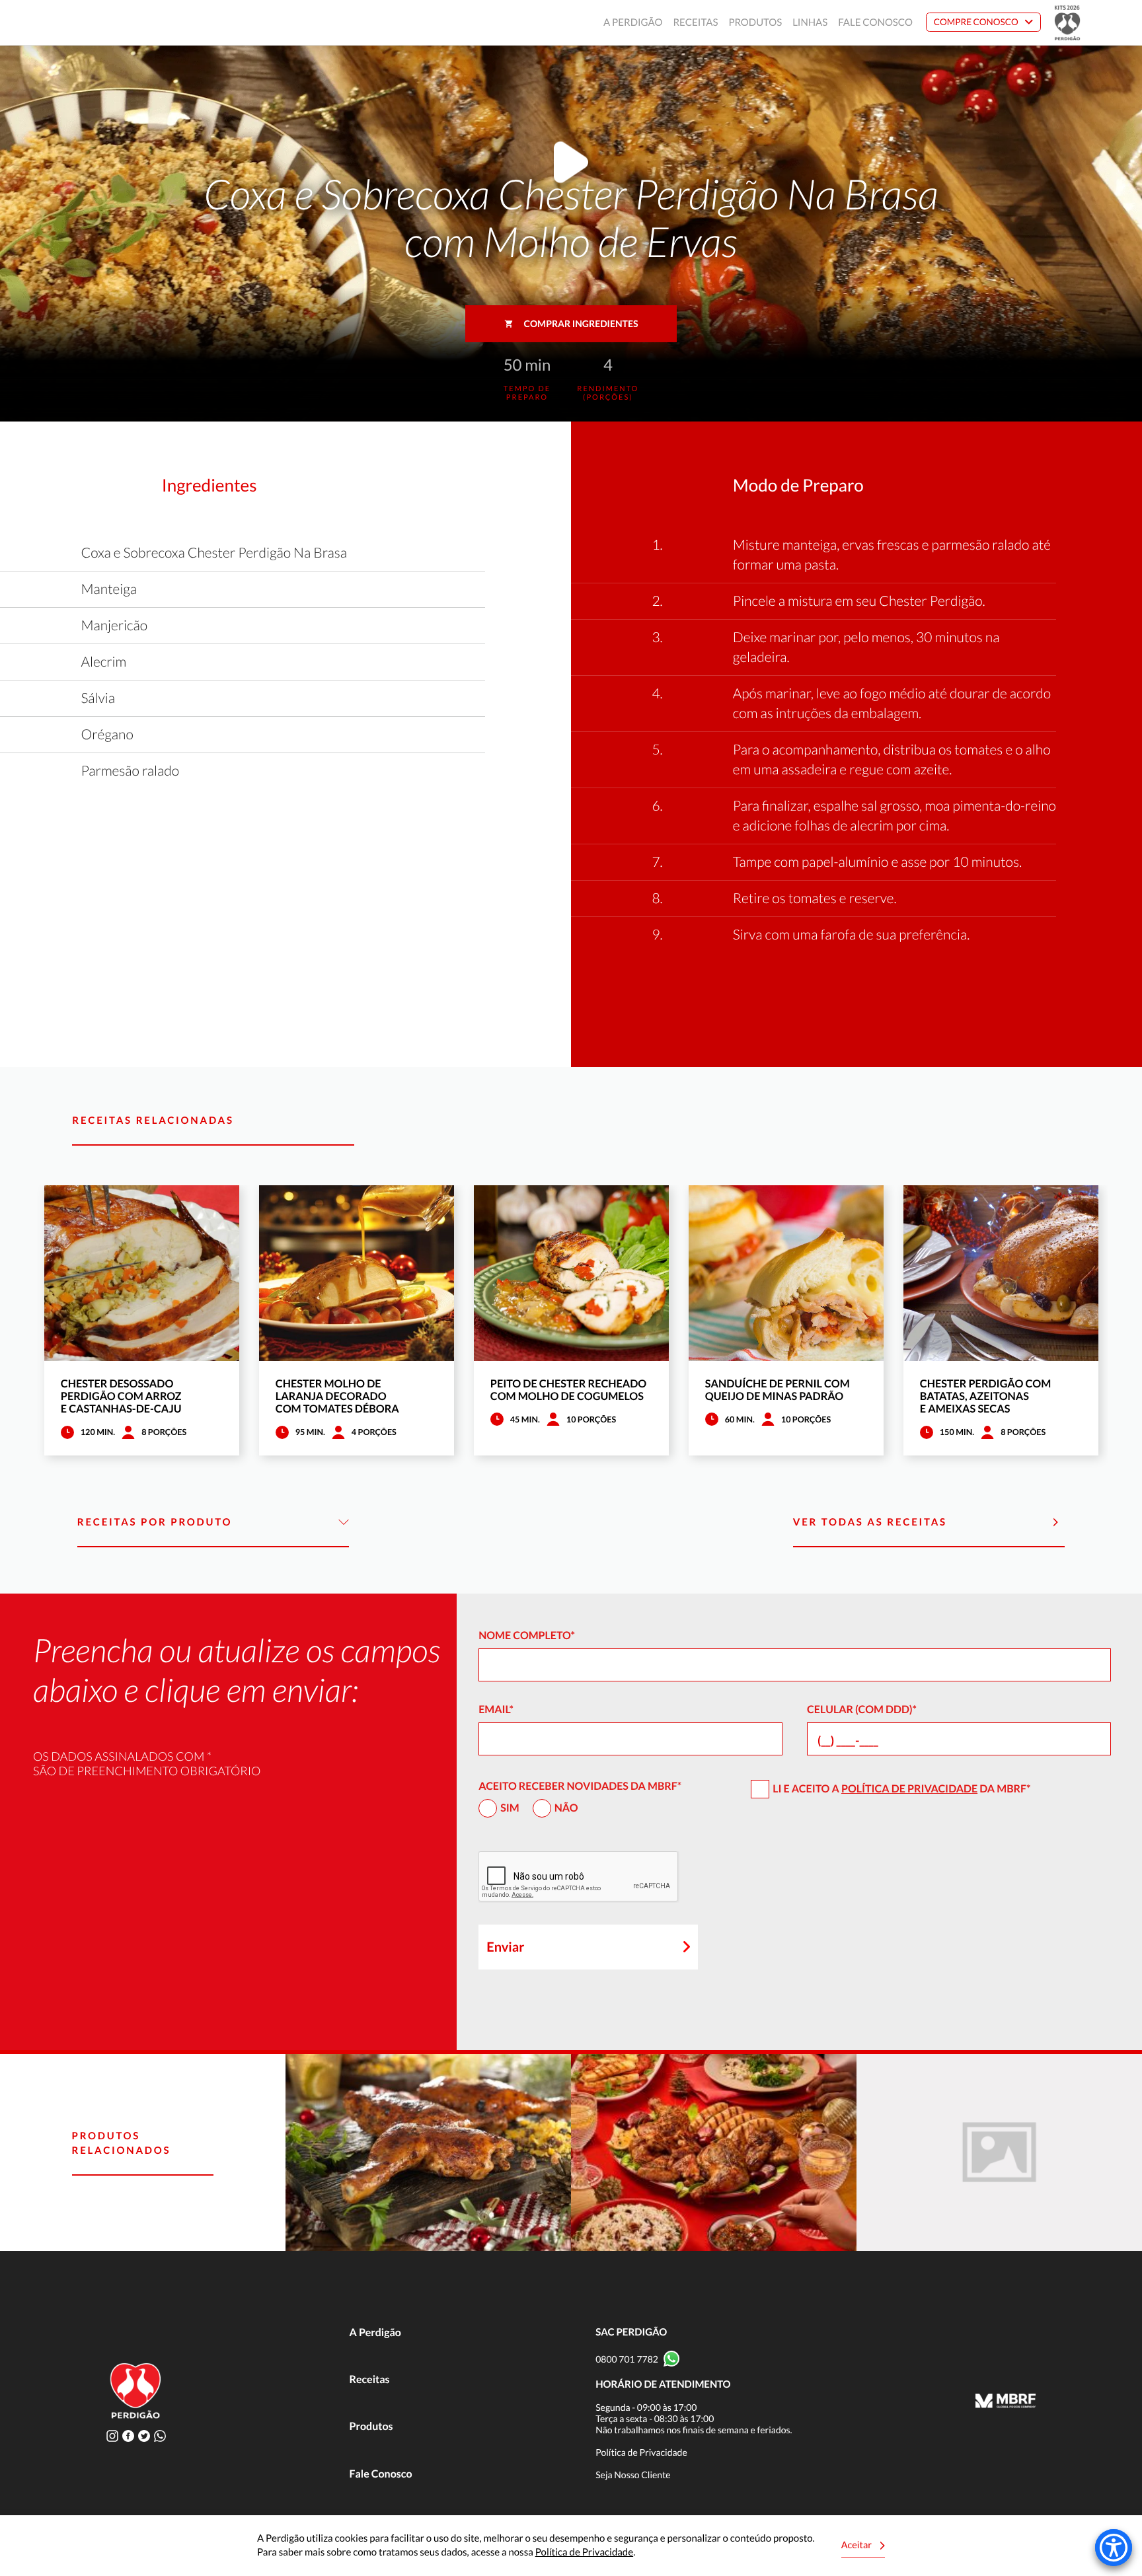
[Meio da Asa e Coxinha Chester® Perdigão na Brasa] (714, 2153)
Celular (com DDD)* (862, 1710)
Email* (496, 1710)
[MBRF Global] (1006, 2402)
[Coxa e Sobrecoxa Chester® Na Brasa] (428, 2153)
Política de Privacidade (909, 1789)
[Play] (571, 166)
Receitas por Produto (155, 1522)
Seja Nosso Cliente (633, 2475)
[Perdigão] (78, 23)
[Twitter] (144, 2436)
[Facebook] (128, 2436)
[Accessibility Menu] (1114, 2548)
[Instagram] (112, 2436)
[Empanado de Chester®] (999, 2153)
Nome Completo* (527, 1636)
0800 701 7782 (627, 2359)
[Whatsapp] (160, 2436)
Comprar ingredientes (581, 323)
